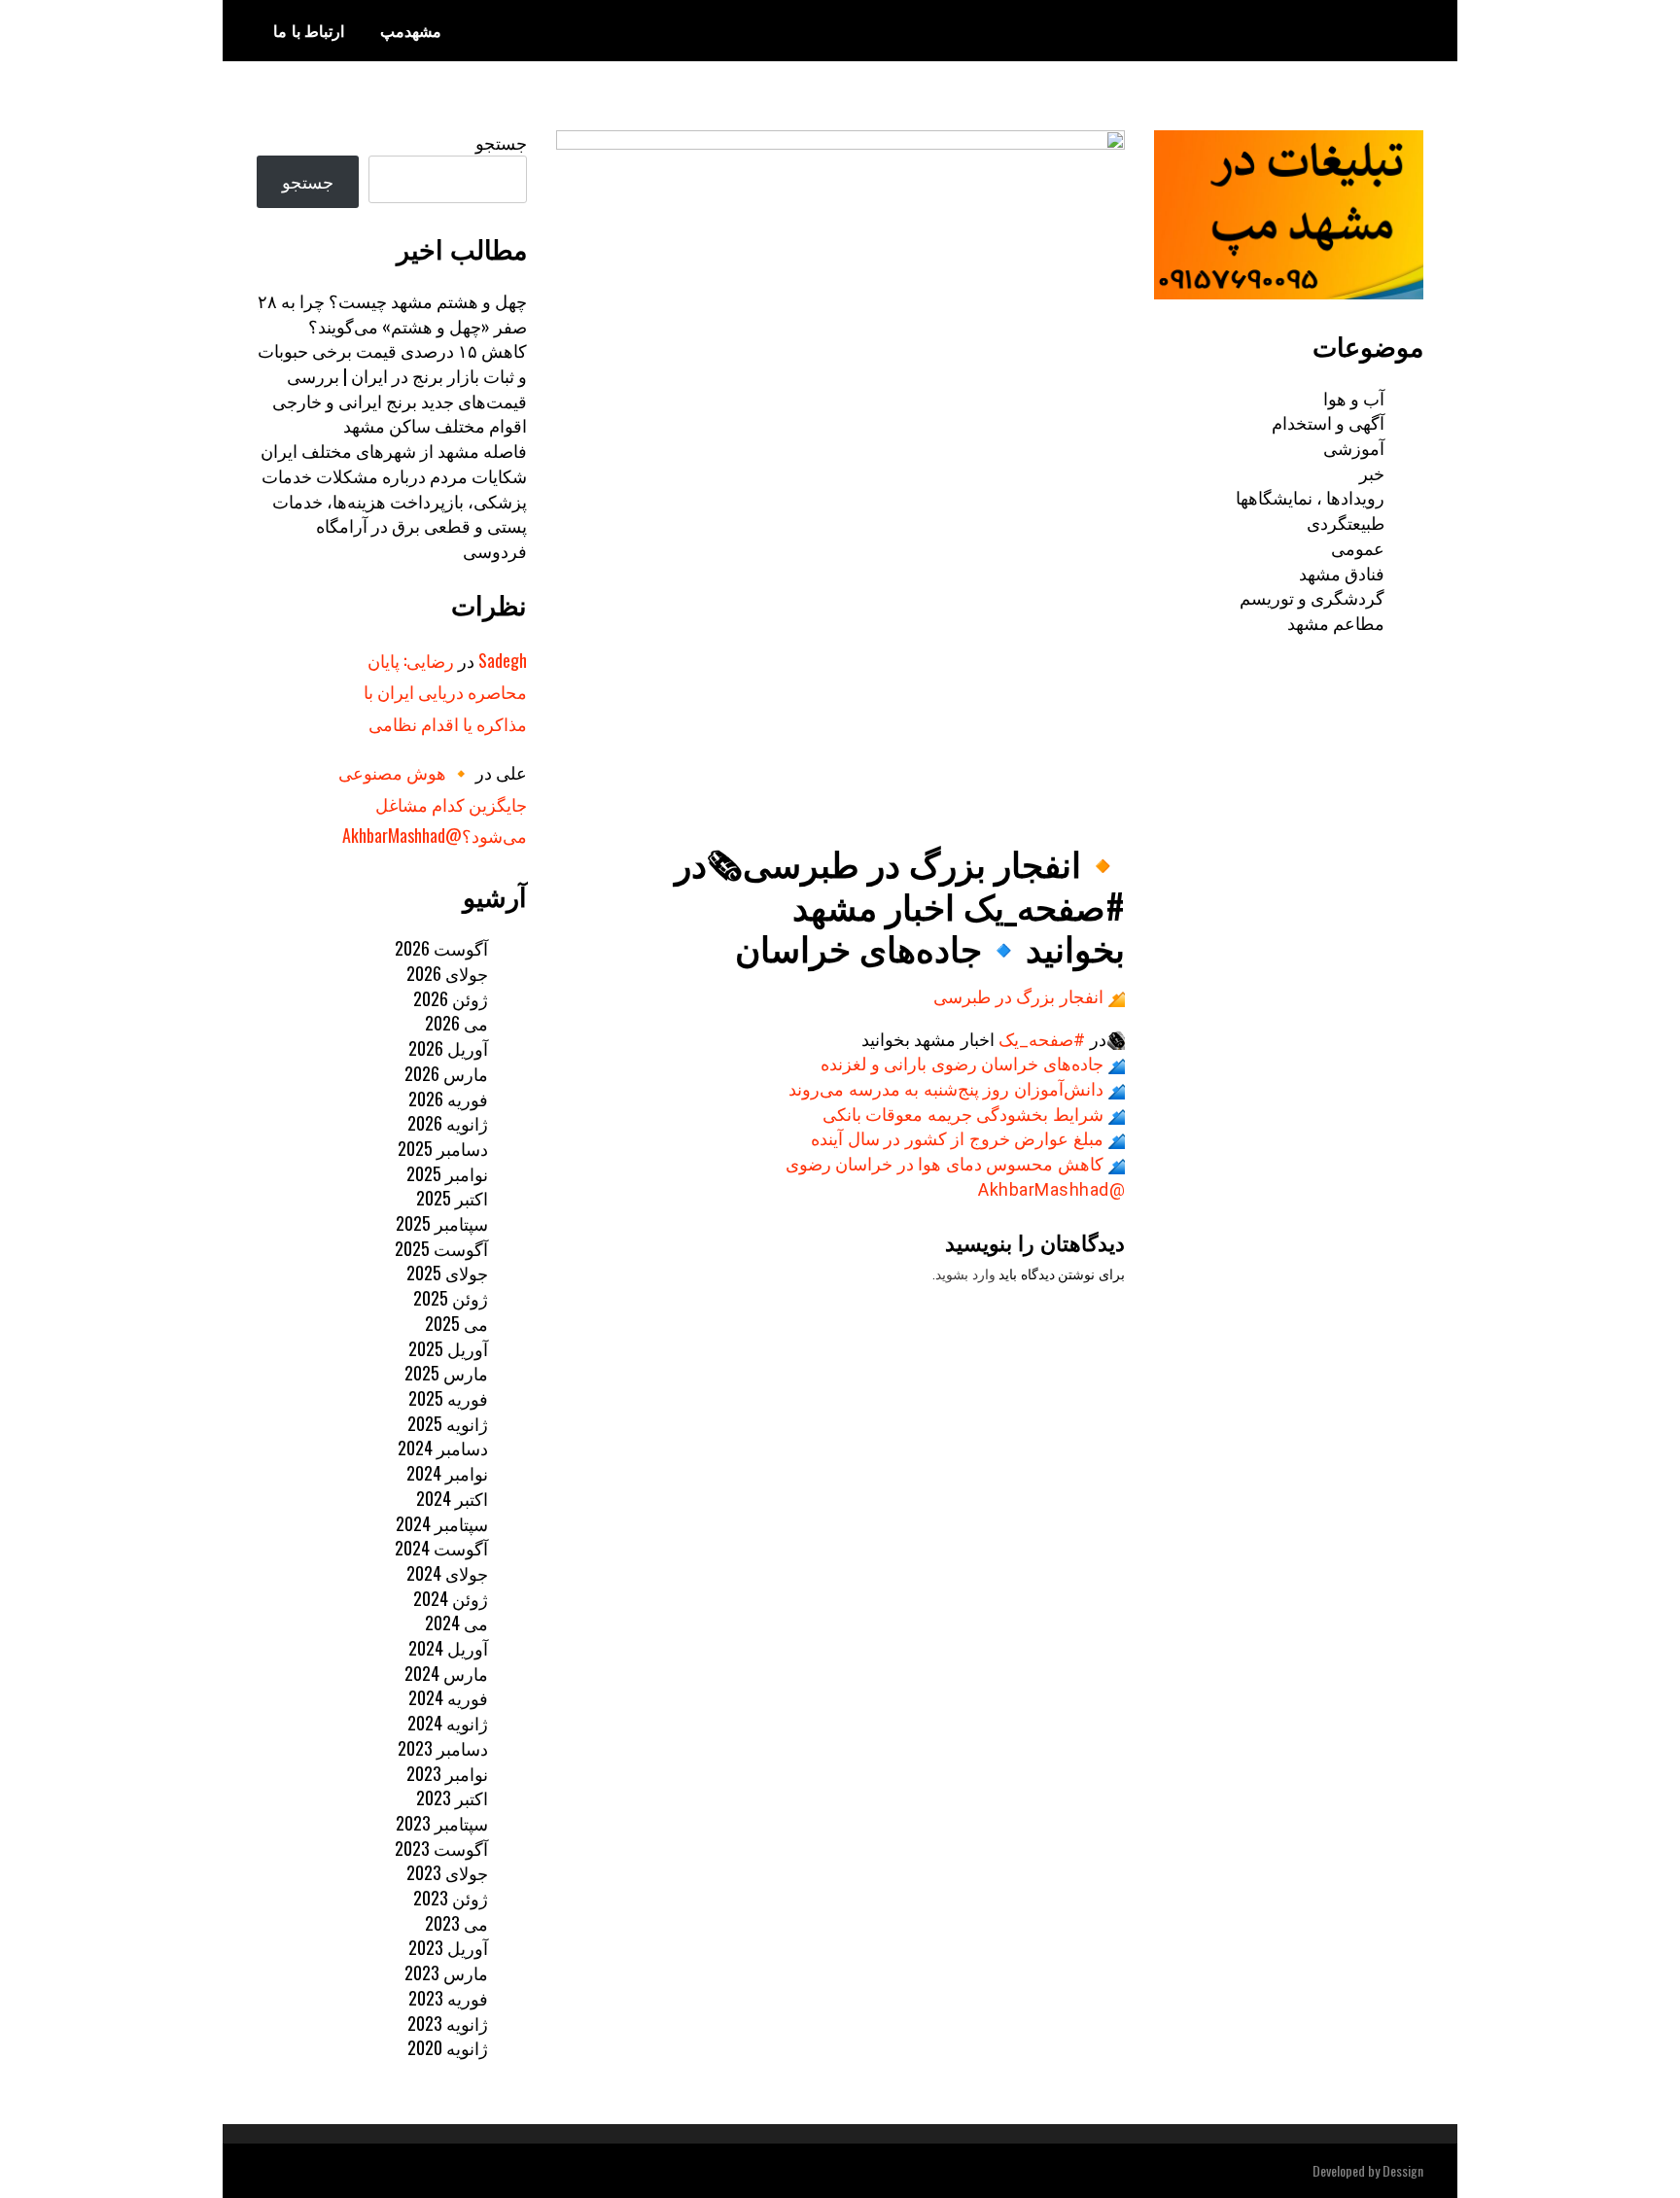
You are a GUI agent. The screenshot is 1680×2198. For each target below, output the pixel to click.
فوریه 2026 (448, 1099)
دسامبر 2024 (443, 1448)
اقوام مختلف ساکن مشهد (435, 425)
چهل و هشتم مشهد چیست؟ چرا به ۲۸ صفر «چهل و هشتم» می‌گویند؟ (392, 313)
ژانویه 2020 (448, 2047)
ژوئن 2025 (451, 1298)
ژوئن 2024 (451, 1598)
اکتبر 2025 (452, 1198)
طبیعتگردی (1346, 522)
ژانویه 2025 (448, 1423)
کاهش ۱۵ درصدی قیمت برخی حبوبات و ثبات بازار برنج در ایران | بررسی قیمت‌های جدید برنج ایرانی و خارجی (392, 375)
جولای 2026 (447, 973)
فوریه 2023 (448, 1998)
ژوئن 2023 (451, 1898)
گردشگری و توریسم (1312, 597)
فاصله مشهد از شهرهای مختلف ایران (394, 450)
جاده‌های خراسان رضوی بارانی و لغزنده (962, 1064)
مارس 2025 (446, 1373)
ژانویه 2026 (448, 1123)
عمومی (1358, 547)
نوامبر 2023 (447, 1773)
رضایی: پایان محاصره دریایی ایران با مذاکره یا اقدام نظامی (445, 692)
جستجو (501, 142)
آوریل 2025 (448, 1348)
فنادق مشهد (1342, 573)
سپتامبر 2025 (442, 1223)
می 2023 (456, 1923)
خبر (1372, 472)
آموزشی (1354, 447)
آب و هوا (1354, 398)
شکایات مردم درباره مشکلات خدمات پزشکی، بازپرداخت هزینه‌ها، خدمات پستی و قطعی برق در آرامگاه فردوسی (394, 513)
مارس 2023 (446, 1972)
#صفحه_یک (1042, 1040)
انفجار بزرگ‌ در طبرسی (1018, 997)
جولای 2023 (447, 1872)
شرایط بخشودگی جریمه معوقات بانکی (963, 1115)
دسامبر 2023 (443, 1748)
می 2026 (456, 1023)
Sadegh (503, 660)
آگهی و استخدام (1328, 422)
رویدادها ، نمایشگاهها (1310, 497)
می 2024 (456, 1622)
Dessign (1403, 2170)
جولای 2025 (447, 1273)
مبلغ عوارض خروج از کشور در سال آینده (957, 1139)
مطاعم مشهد (1336, 622)
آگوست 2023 (441, 1848)
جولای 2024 (447, 1573)
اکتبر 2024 (452, 1498)
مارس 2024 (446, 1673)
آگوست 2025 (441, 1248)
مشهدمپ (411, 30)
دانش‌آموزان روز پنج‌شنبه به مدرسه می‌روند (946, 1089)
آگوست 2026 (441, 948)
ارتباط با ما (309, 30)
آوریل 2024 (448, 1648)
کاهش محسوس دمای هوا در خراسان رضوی (945, 1164)
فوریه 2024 (448, 1697)
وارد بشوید (965, 1274)
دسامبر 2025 (443, 1148)
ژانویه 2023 (448, 2023)
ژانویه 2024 (448, 1723)
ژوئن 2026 (451, 998)
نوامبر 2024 (447, 1473)
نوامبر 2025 (447, 1173)
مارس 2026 (446, 1073)
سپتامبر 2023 (442, 1823)
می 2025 (456, 1323)
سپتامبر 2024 (442, 1523)
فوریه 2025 (448, 1398)
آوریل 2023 (448, 1947)
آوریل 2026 (448, 1048)
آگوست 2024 (441, 1548)
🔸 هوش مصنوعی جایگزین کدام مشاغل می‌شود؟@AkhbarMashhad (433, 803)
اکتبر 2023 (452, 1797)
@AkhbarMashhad (1051, 1189)
